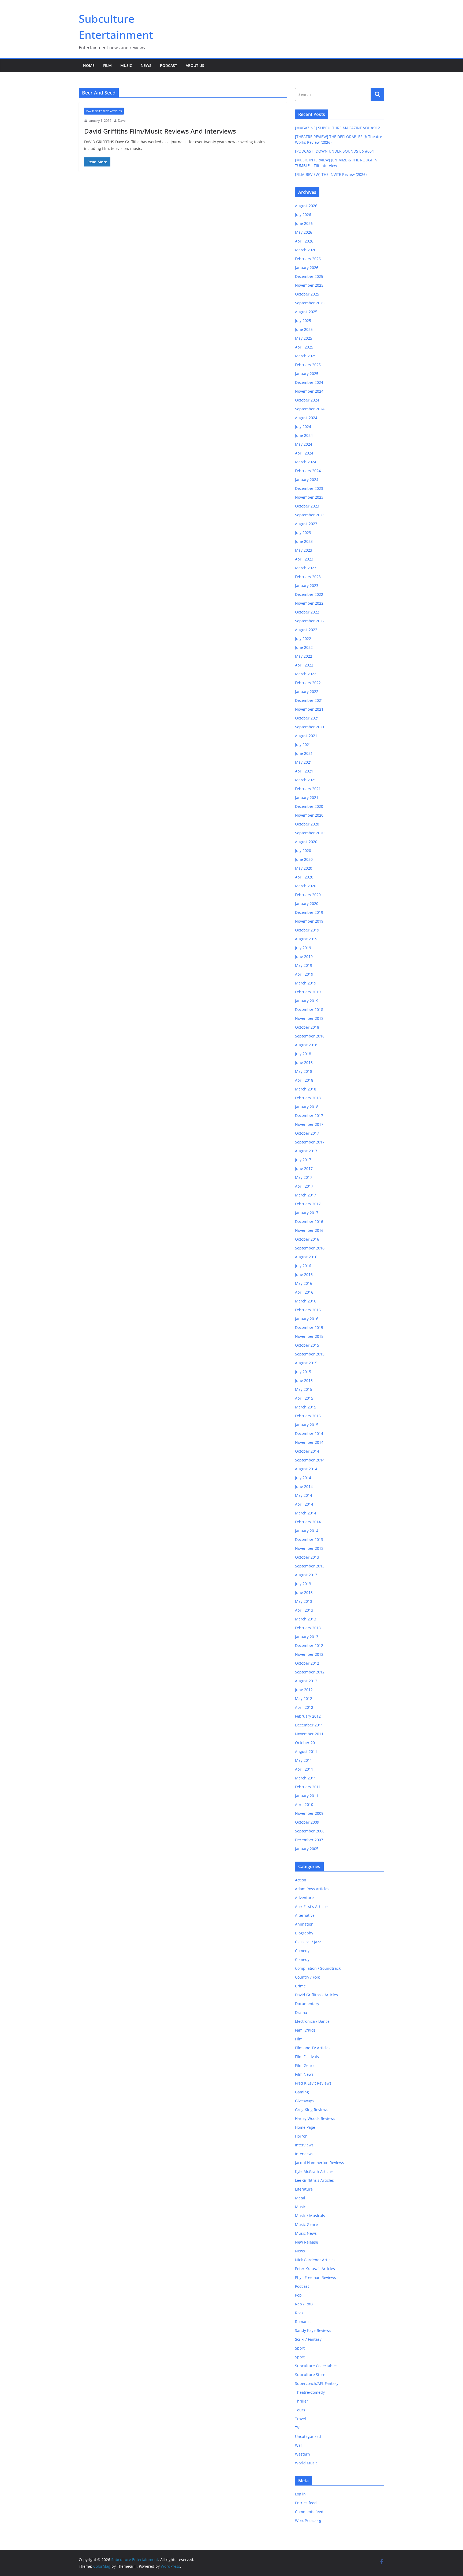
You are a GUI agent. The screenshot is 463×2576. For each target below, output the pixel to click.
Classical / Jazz (308, 1942)
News (146, 65)
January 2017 (307, 1213)
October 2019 (307, 930)
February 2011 (308, 1787)
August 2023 (306, 524)
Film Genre (305, 2065)
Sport (300, 2348)
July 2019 (303, 948)
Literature (304, 2189)
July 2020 (303, 851)
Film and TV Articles (313, 2048)
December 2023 (309, 488)
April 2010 (304, 1804)
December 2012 (309, 1645)
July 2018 (303, 1054)
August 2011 (306, 1751)
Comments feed (309, 2512)
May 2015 (304, 1389)
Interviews (304, 2145)
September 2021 (310, 727)
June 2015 (304, 1380)
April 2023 (304, 559)
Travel (300, 2419)
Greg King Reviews (312, 2110)
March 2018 (306, 1089)
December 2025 (309, 276)
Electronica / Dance (312, 2021)
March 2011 (306, 1778)
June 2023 (304, 541)
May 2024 (304, 444)
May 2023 (304, 550)
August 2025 (306, 312)
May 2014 (304, 1495)
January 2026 (307, 268)
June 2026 (304, 223)
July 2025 (303, 321)
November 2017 (309, 1124)
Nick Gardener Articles (315, 2260)
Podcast (169, 65)
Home (89, 65)
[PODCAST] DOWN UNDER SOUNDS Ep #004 (334, 151)
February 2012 (308, 1716)
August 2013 (306, 1575)
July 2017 (303, 1160)
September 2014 (310, 1460)
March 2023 (306, 568)
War (299, 2445)
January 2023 (307, 586)
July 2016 (303, 1266)
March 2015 (306, 1407)
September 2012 (310, 1672)
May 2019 (304, 965)
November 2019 (309, 921)
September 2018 (310, 1036)
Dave (122, 121)
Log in (300, 2494)
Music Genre (306, 2224)
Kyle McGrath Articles (314, 2171)
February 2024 (308, 471)
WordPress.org (308, 2520)
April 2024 (304, 453)
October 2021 (307, 718)
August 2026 (306, 206)
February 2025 (308, 365)
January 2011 (307, 1796)
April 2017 (304, 1186)
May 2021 (304, 762)
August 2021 (306, 736)
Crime (300, 1986)
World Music (306, 2463)
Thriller (302, 2401)
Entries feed (306, 2503)
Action (301, 1880)
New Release (307, 2242)
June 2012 (304, 1690)
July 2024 (303, 427)
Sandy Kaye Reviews (313, 2330)
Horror (301, 2136)
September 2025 (310, 303)
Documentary (307, 2004)
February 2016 (308, 1310)
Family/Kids (305, 2030)
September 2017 (310, 1142)
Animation (304, 1924)
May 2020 (304, 868)
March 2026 (306, 250)
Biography (304, 1933)
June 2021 (304, 753)
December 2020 (309, 806)
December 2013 (309, 1539)
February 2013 (308, 1628)
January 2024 (307, 480)
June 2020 (304, 859)
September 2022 (310, 621)
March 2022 (306, 674)
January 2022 (307, 692)
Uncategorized (308, 2436)
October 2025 (307, 294)
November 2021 (309, 709)
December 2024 (309, 382)
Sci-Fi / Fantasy (308, 2339)
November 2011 (309, 1734)
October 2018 (307, 1027)
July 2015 (303, 1372)
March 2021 (306, 780)
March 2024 (306, 462)
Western (303, 2454)
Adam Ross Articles (312, 1889)
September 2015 (310, 1354)
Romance (303, 2322)
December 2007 (309, 1840)
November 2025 (309, 285)
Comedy (302, 1951)
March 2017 (306, 1195)
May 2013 (304, 1601)
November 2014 (309, 1442)
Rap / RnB (304, 2304)
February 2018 (308, 1098)
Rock (299, 2313)
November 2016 (309, 1230)
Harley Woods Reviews (315, 2118)
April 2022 (304, 665)
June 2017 (304, 1168)
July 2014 (303, 1478)
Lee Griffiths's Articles (314, 2180)
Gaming (302, 2092)
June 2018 (304, 1062)
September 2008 (310, 1831)
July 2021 (303, 745)
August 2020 (306, 842)
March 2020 (306, 886)
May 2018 (304, 1071)
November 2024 (309, 391)
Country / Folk (307, 1977)
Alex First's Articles (312, 1906)
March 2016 (306, 1301)
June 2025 (304, 329)
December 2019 (309, 912)
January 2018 (307, 1107)
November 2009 (309, 1813)
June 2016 (304, 1274)
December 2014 (309, 1433)
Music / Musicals (310, 2216)
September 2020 (310, 833)
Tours (300, 2410)
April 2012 (304, 1707)
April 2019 (304, 974)
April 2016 (304, 1292)
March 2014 (306, 1513)
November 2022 (309, 603)
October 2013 (307, 1557)
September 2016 (310, 1248)
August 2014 (306, 1469)
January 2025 (307, 374)
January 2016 (307, 1319)
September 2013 (310, 1566)
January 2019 (307, 1001)
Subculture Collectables (316, 2366)
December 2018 (309, 1009)
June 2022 (304, 647)
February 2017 (308, 1204)
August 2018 (306, 1045)
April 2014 (304, 1504)
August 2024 (306, 418)
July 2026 (303, 215)
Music (126, 65)
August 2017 (306, 1151)
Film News (304, 2074)
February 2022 (308, 683)
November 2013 (309, 1548)
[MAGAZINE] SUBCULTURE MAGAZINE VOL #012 (337, 128)
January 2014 (307, 1531)
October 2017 (307, 1133)
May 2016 (304, 1283)
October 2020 (307, 824)
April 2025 (304, 347)
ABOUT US (195, 65)
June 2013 (304, 1592)
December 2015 (309, 1327)
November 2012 (309, 1654)
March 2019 (306, 983)
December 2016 (309, 1221)
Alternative (305, 1915)
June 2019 (304, 956)
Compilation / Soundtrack (318, 1968)
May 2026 (304, 232)
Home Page (305, 2127)
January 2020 (307, 904)
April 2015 (304, 1398)
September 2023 (310, 515)
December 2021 (309, 700)
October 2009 (307, 1822)
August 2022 (306, 630)
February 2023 (308, 577)
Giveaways (304, 2101)
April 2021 (304, 771)
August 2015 (306, 1363)
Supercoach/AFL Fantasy (317, 2383)
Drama (301, 2012)
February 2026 (308, 259)
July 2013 (303, 1584)
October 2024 (307, 400)
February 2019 (308, 992)
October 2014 (307, 1451)
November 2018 (309, 1018)
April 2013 (304, 1610)
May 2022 (304, 656)
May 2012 (304, 1698)
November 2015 (309, 1336)
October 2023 (307, 506)
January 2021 (307, 798)
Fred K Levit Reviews (313, 2083)
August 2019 (306, 939)
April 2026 (304, 241)
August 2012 (306, 1681)
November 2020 (309, 815)
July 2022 (303, 639)
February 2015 (308, 1416)
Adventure (304, 1898)
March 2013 (306, 1619)
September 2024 (310, 409)
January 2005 (307, 1849)
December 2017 (309, 1115)
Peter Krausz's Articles (315, 2269)
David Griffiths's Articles (104, 111)
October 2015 (307, 1345)
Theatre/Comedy (310, 2392)
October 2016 (307, 1239)
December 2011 (309, 1725)
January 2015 (307, 1425)
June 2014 (304, 1486)
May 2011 (304, 1760)
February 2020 (308, 895)
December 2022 (309, 594)
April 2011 (304, 1769)
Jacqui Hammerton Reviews (320, 2163)
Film (107, 65)
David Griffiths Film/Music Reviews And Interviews (160, 131)
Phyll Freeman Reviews (315, 2277)
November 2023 (309, 497)
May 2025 (304, 338)
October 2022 (307, 612)
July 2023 (303, 533)
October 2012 (307, 1663)
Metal (300, 2198)
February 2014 (308, 1522)
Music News (306, 2233)
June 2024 (304, 435)
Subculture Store (310, 2375)
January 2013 (307, 1637)
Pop (298, 2295)
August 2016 (306, 1257)
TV (297, 2428)
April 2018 (304, 1080)
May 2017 (304, 1177)
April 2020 (304, 877)
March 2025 (306, 356)
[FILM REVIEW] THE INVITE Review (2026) (331, 174)
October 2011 (307, 1743)
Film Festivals (307, 2057)
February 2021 (308, 789)
